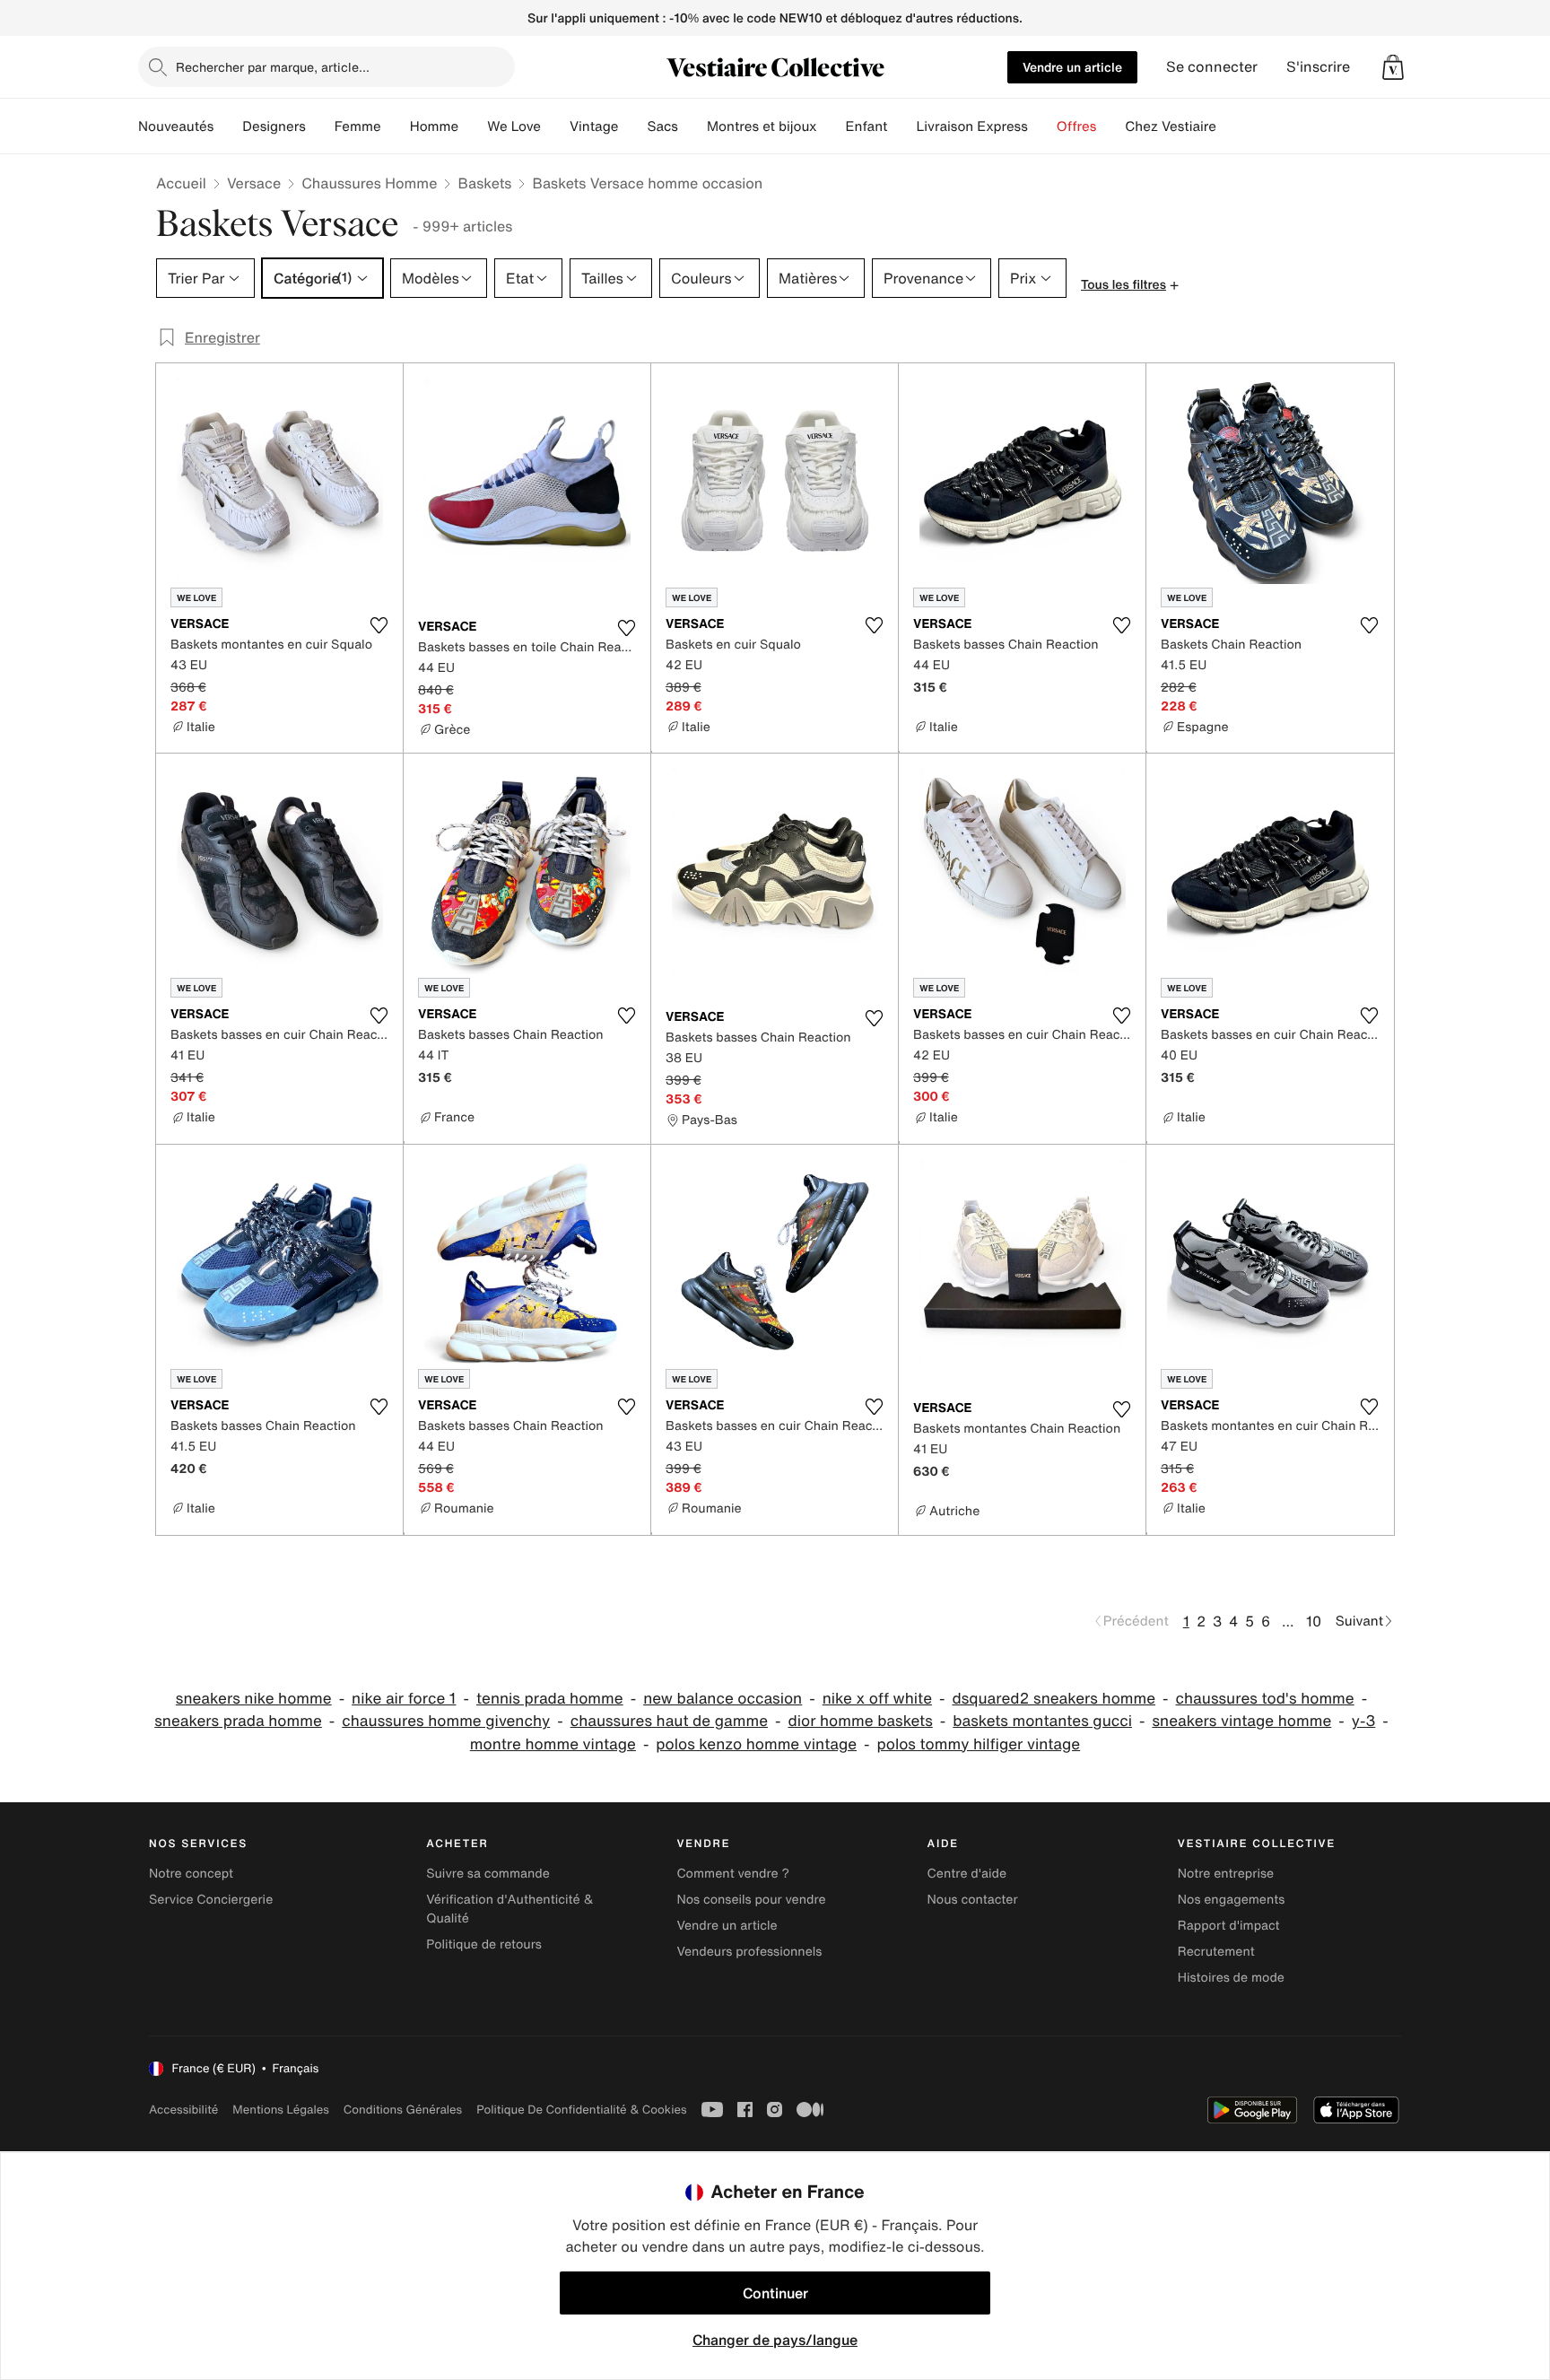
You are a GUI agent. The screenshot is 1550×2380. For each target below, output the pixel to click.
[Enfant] (901, 126)
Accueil (181, 183)
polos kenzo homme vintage (756, 1744)
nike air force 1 (404, 1699)
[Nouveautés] (228, 126)
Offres (1077, 126)
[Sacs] (692, 126)
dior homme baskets (861, 1721)
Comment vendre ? (733, 1874)
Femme (358, 126)
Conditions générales (403, 2110)
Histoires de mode (1231, 1978)
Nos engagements (1232, 1900)
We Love (514, 126)
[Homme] (473, 126)
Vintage (594, 126)
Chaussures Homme (369, 183)
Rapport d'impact (1229, 1926)
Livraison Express (971, 126)
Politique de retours (484, 1944)
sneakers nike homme (254, 1699)
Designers (274, 126)
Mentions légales (280, 2110)
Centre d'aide (967, 1874)
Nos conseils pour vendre (751, 1900)
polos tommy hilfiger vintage (979, 1744)
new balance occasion (723, 1699)
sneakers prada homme (238, 1721)
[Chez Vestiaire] (1231, 126)
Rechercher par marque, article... (273, 67)
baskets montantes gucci (1042, 1721)
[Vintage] (632, 126)
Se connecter (1212, 67)
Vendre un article (1072, 67)
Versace (254, 183)
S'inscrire (1318, 67)
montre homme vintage (553, 1744)
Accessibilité (183, 2110)
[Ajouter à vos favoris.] (379, 625)
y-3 (1364, 1721)
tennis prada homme (550, 1699)
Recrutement (1216, 1952)
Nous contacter (973, 1900)
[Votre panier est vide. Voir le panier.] (1393, 67)
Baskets (484, 183)
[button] (1393, 67)
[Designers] (320, 126)
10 (1314, 1621)
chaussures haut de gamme (669, 1721)
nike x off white (877, 1699)
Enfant (867, 126)
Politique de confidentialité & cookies (581, 2110)
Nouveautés (176, 126)
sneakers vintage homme (1241, 1721)
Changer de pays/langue (775, 2340)
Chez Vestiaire (1171, 126)
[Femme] (396, 126)
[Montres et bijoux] (832, 126)
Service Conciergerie (211, 1900)
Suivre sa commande (488, 1874)
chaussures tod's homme (1265, 1699)
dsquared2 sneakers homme (1054, 1699)
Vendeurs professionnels (749, 1952)
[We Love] (555, 126)
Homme (435, 126)
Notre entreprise (1226, 1874)
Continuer (775, 2293)
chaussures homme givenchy (446, 1721)
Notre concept (191, 1874)
